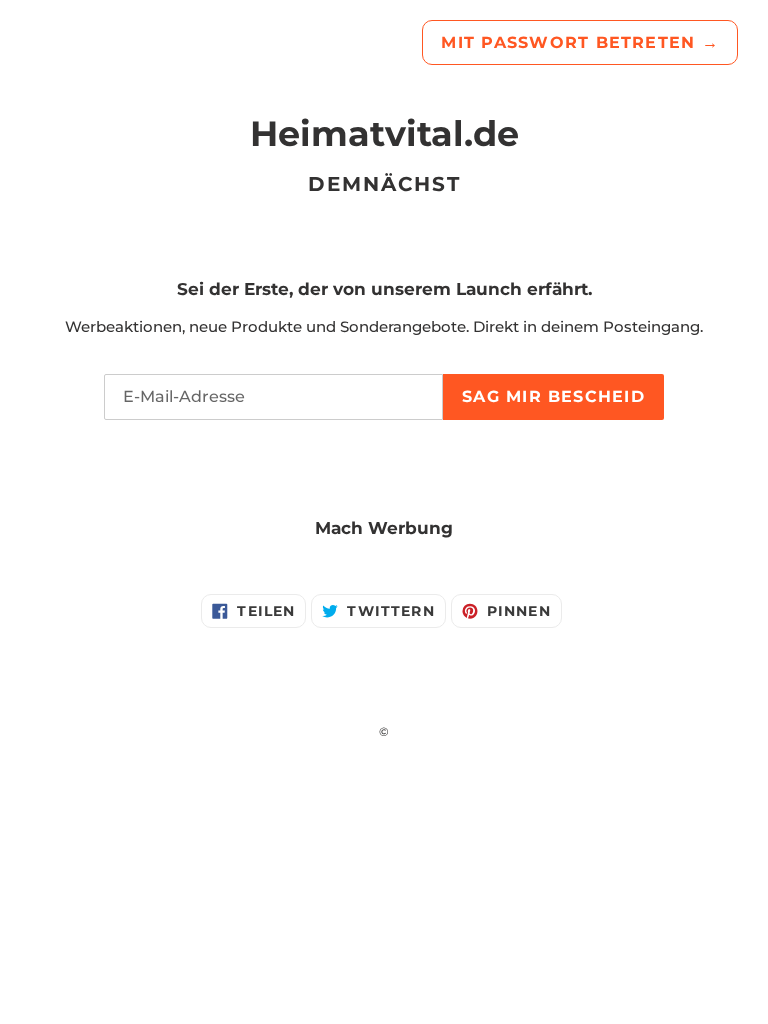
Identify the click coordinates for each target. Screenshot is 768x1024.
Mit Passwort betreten (580, 42)
